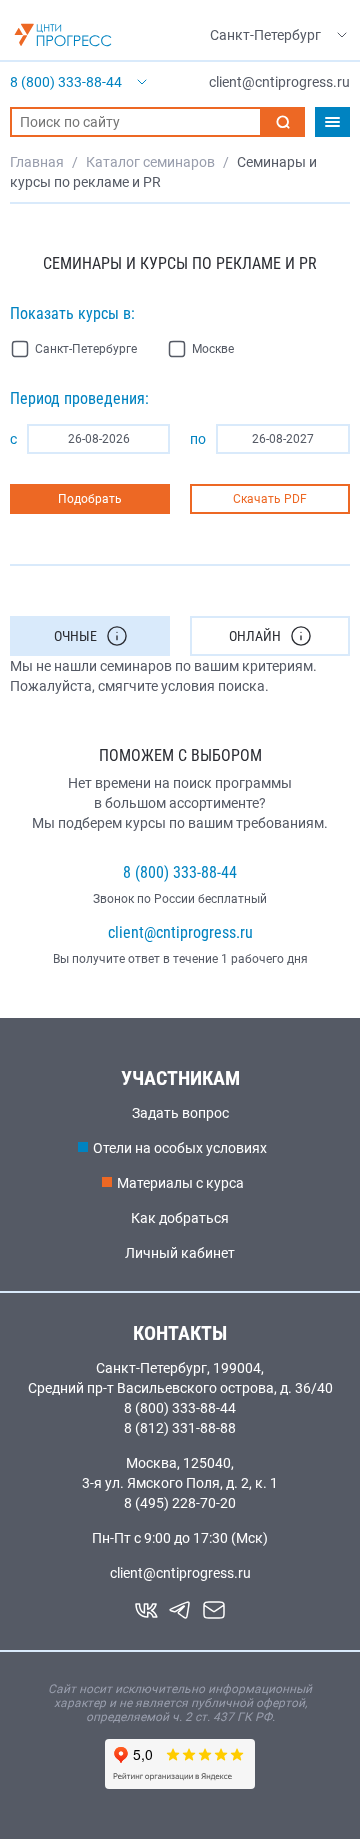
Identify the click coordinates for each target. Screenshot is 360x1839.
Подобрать (90, 499)
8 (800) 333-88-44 (180, 872)
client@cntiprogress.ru (180, 932)
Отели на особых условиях (180, 1148)
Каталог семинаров (150, 162)
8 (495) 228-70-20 (180, 1503)
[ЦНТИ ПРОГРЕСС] (63, 35)
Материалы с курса (180, 1183)
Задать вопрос (180, 1113)
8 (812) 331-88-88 (180, 1428)
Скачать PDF (270, 499)
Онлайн (255, 636)
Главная (37, 162)
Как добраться (180, 1218)
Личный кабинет (180, 1253)
